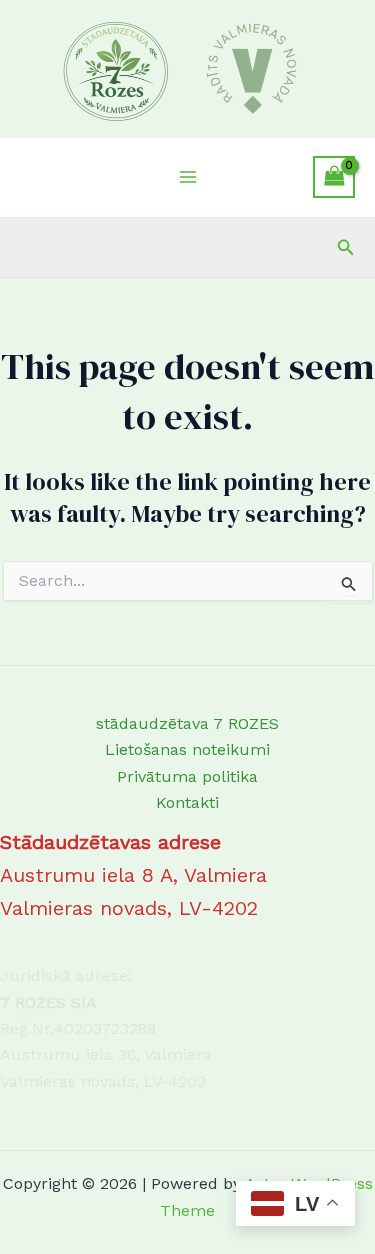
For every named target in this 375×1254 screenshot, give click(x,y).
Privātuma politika (187, 776)
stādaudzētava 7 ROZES (187, 723)
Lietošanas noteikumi (187, 749)
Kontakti (187, 802)
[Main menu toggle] (187, 177)
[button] (346, 247)
